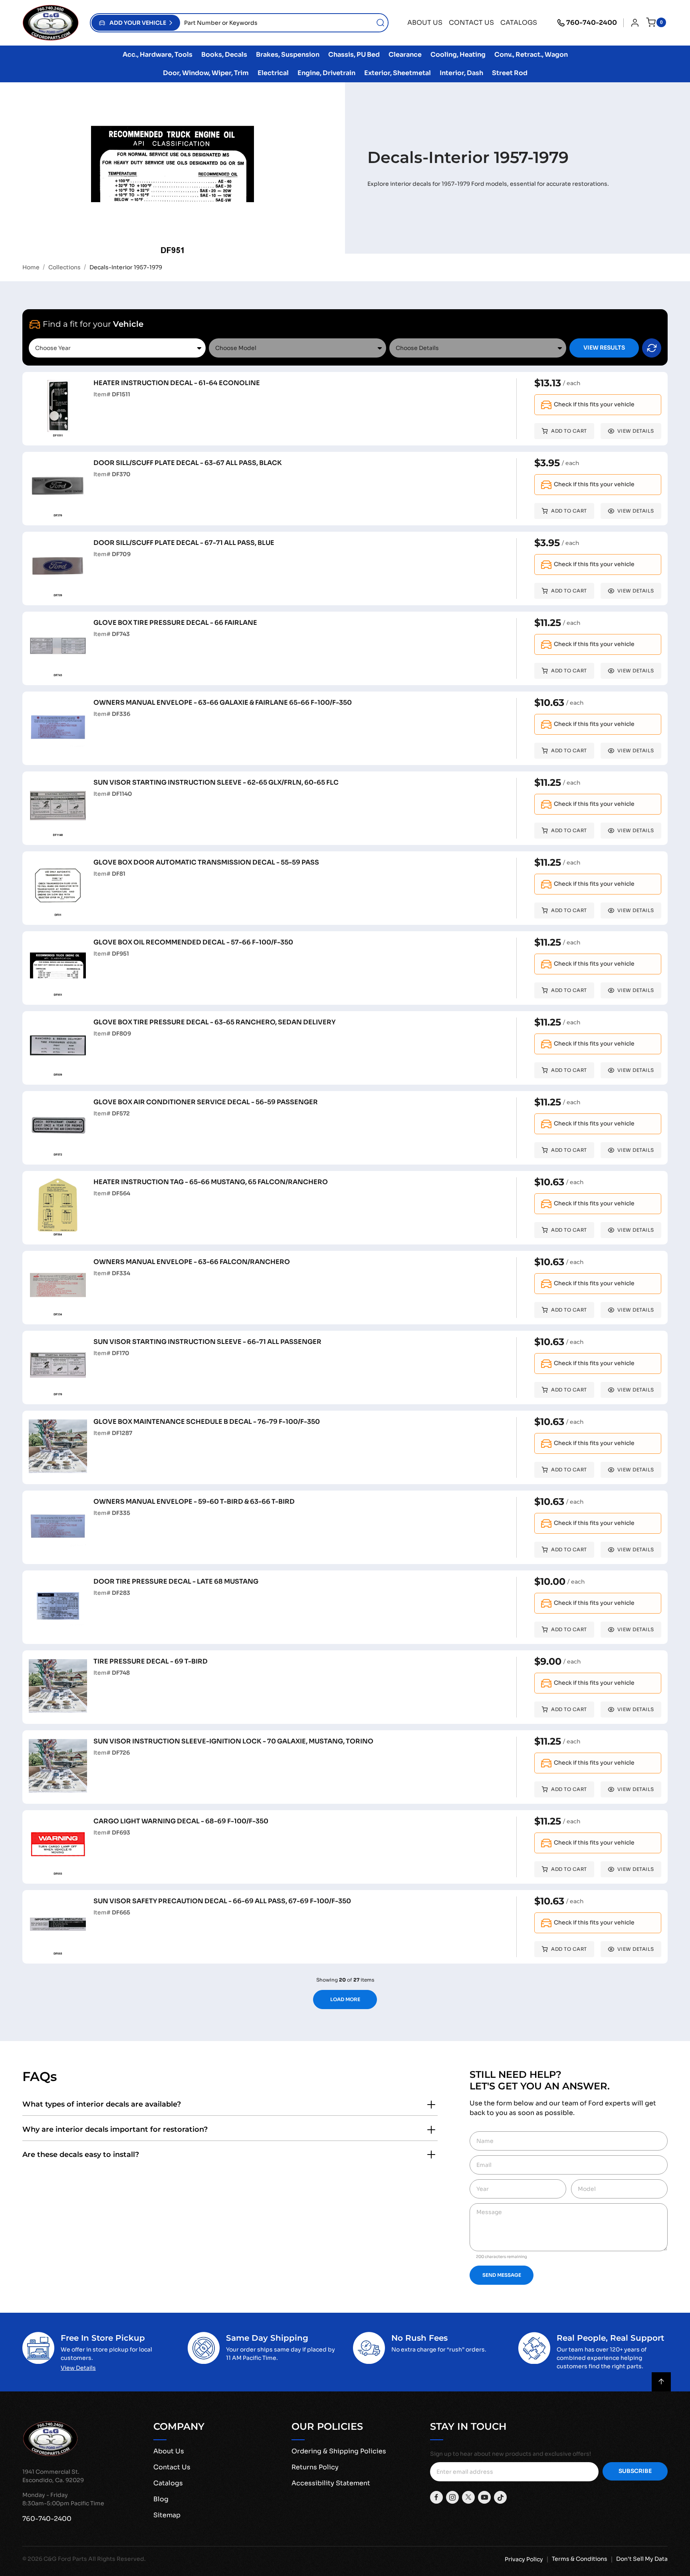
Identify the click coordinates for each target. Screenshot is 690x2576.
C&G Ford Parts (65, 2559)
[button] (136, 23)
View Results (604, 348)
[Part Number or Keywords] (381, 23)
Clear (652, 348)
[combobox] (284, 23)
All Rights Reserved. (117, 2559)
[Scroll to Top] (661, 2382)
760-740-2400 (592, 23)
